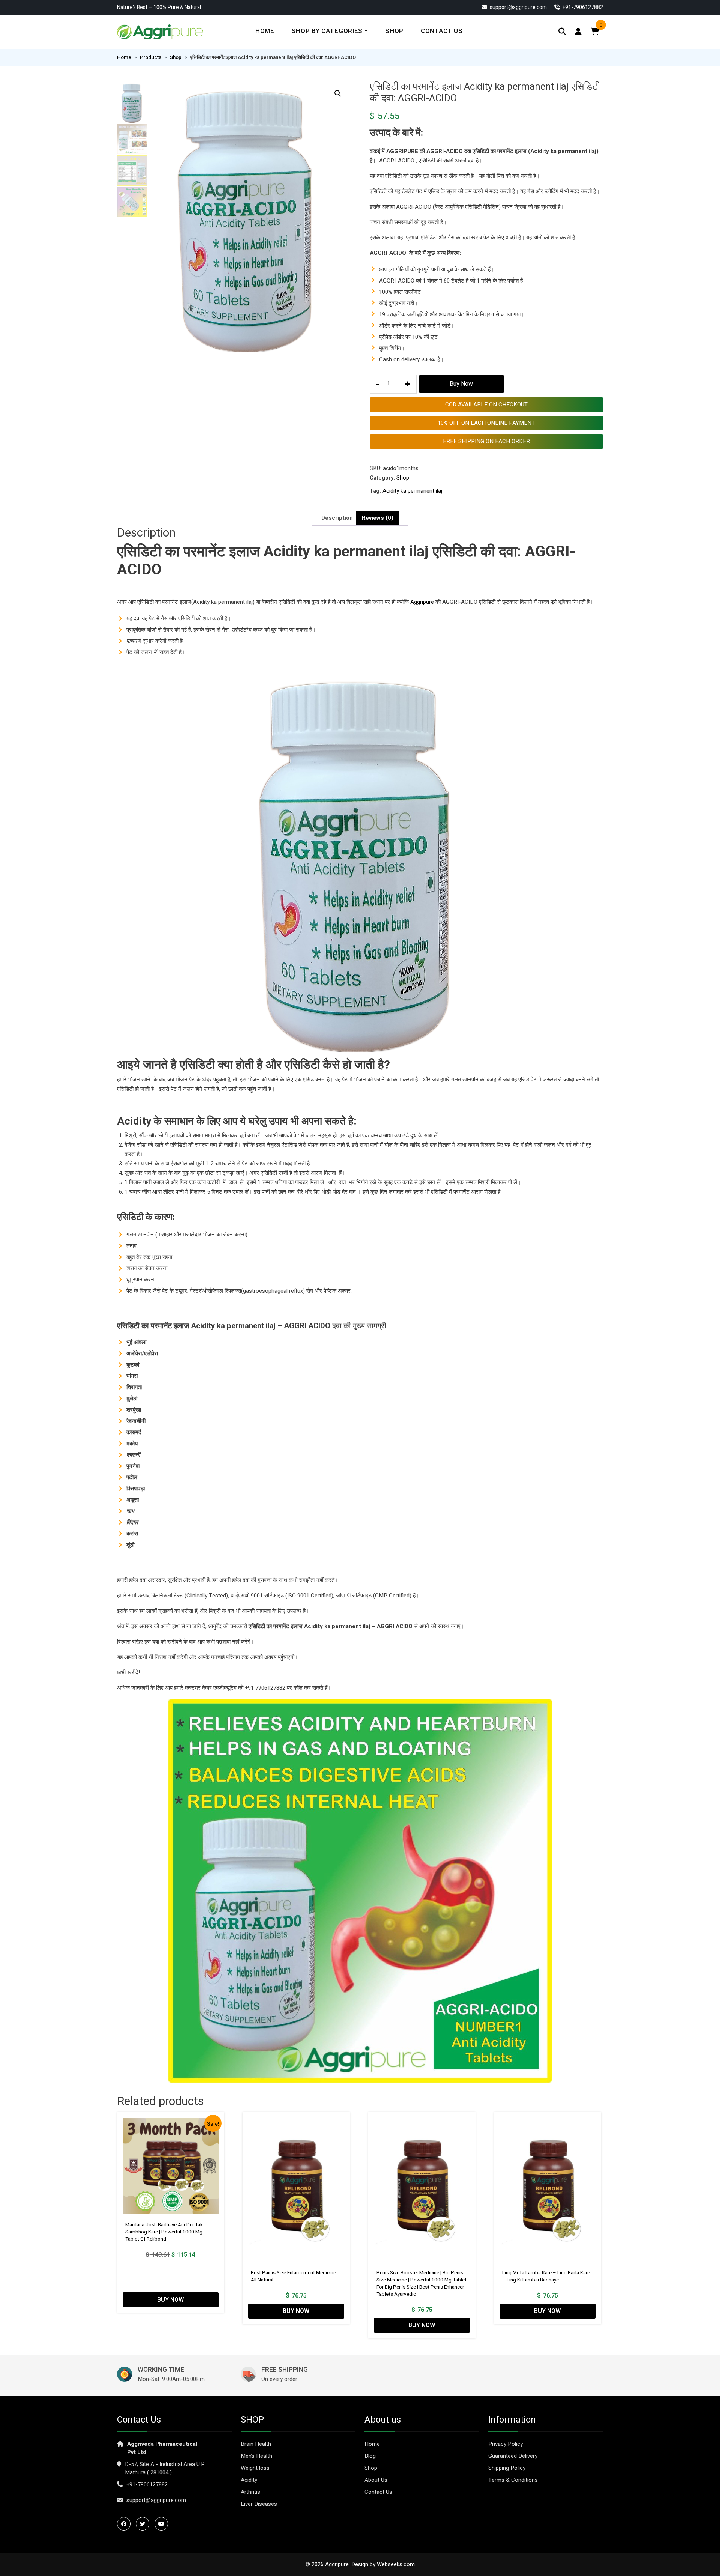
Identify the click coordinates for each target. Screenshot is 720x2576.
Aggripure (422, 602)
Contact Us (442, 31)
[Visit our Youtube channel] (163, 2524)
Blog (370, 2456)
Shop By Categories (327, 31)
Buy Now (461, 384)
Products (151, 57)
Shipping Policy (507, 2468)
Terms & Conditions (513, 2480)
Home (265, 31)
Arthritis (250, 2492)
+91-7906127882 (147, 2484)
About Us (376, 2480)
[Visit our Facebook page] (126, 2524)
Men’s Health (256, 2456)
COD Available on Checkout (486, 405)
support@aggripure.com (518, 7)
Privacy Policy (505, 2444)
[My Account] (578, 32)
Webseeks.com (396, 2564)
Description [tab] (337, 518)
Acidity (249, 2480)
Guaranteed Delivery (513, 2456)
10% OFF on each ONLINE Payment (486, 423)
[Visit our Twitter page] (144, 2524)
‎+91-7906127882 (582, 7)
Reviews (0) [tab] (378, 518)
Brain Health (256, 2444)
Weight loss (255, 2468)
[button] (338, 93)
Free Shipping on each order (486, 441)
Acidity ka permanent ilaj (412, 491)
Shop (394, 31)
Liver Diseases (259, 2504)
